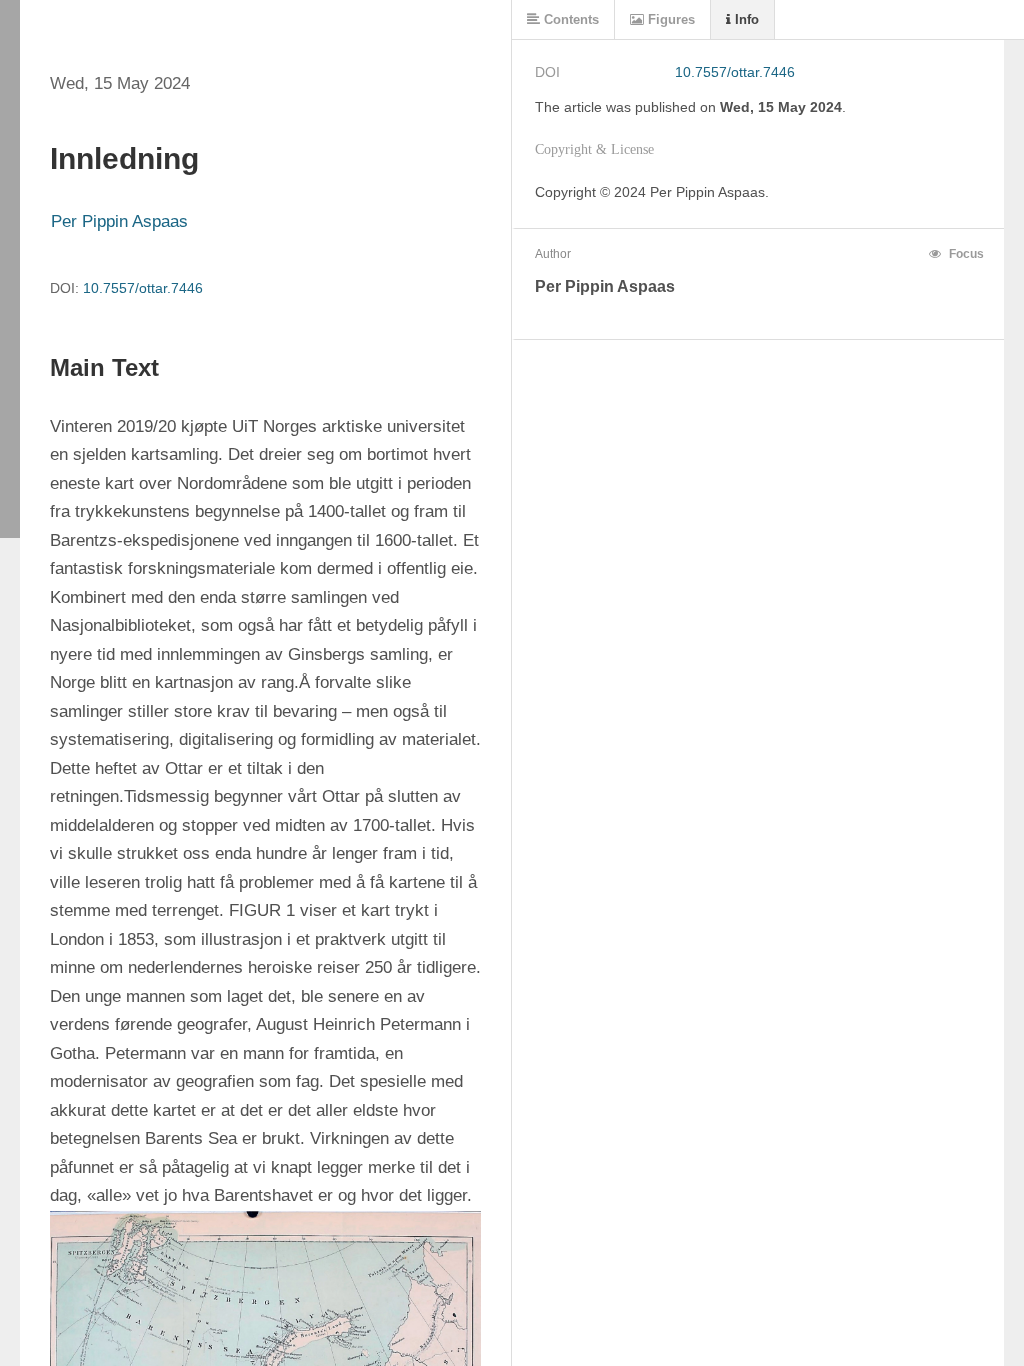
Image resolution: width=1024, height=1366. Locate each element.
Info (745, 19)
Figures (669, 19)
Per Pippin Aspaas (119, 221)
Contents (569, 19)
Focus (965, 254)
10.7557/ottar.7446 (143, 288)
